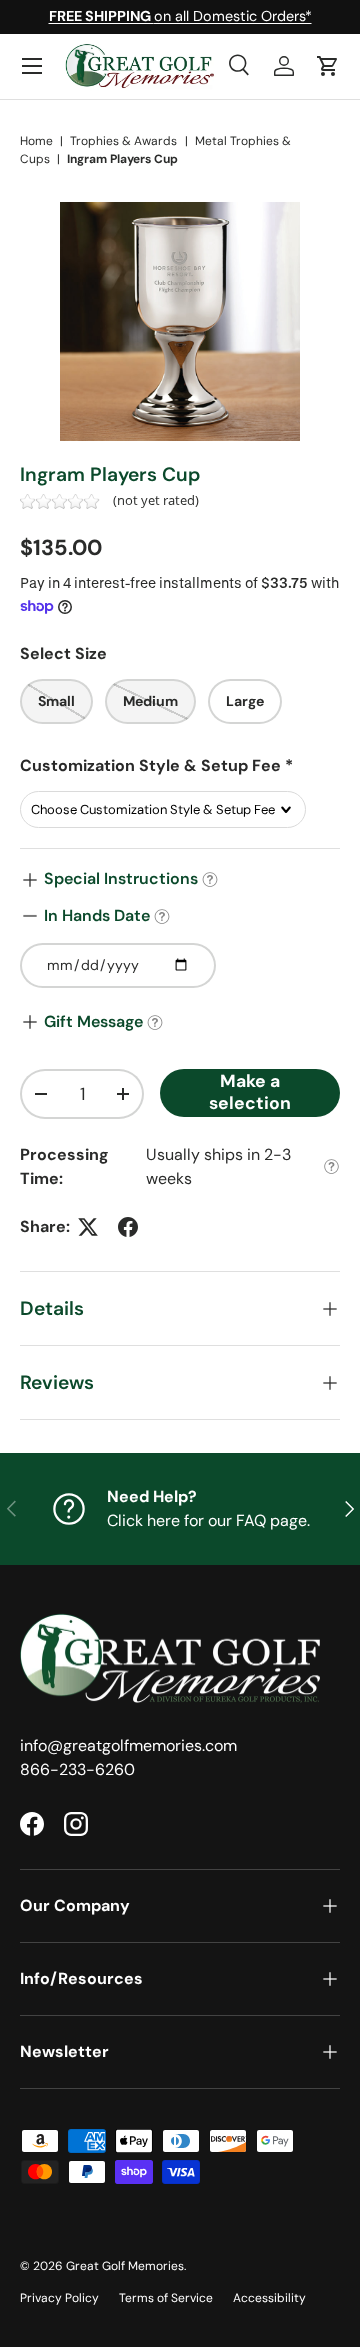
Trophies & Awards (123, 141)
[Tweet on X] (88, 1227)
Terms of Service (166, 2298)
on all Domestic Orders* (180, 16)
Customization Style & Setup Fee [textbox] (156, 765)
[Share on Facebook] (128, 1227)
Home (36, 141)
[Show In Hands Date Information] (162, 916)
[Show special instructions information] (210, 879)
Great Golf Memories (125, 2266)
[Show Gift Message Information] (155, 1022)
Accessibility (269, 2298)
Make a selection (250, 1091)
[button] (328, 66)
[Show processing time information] (331, 1166)
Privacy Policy (59, 2298)
